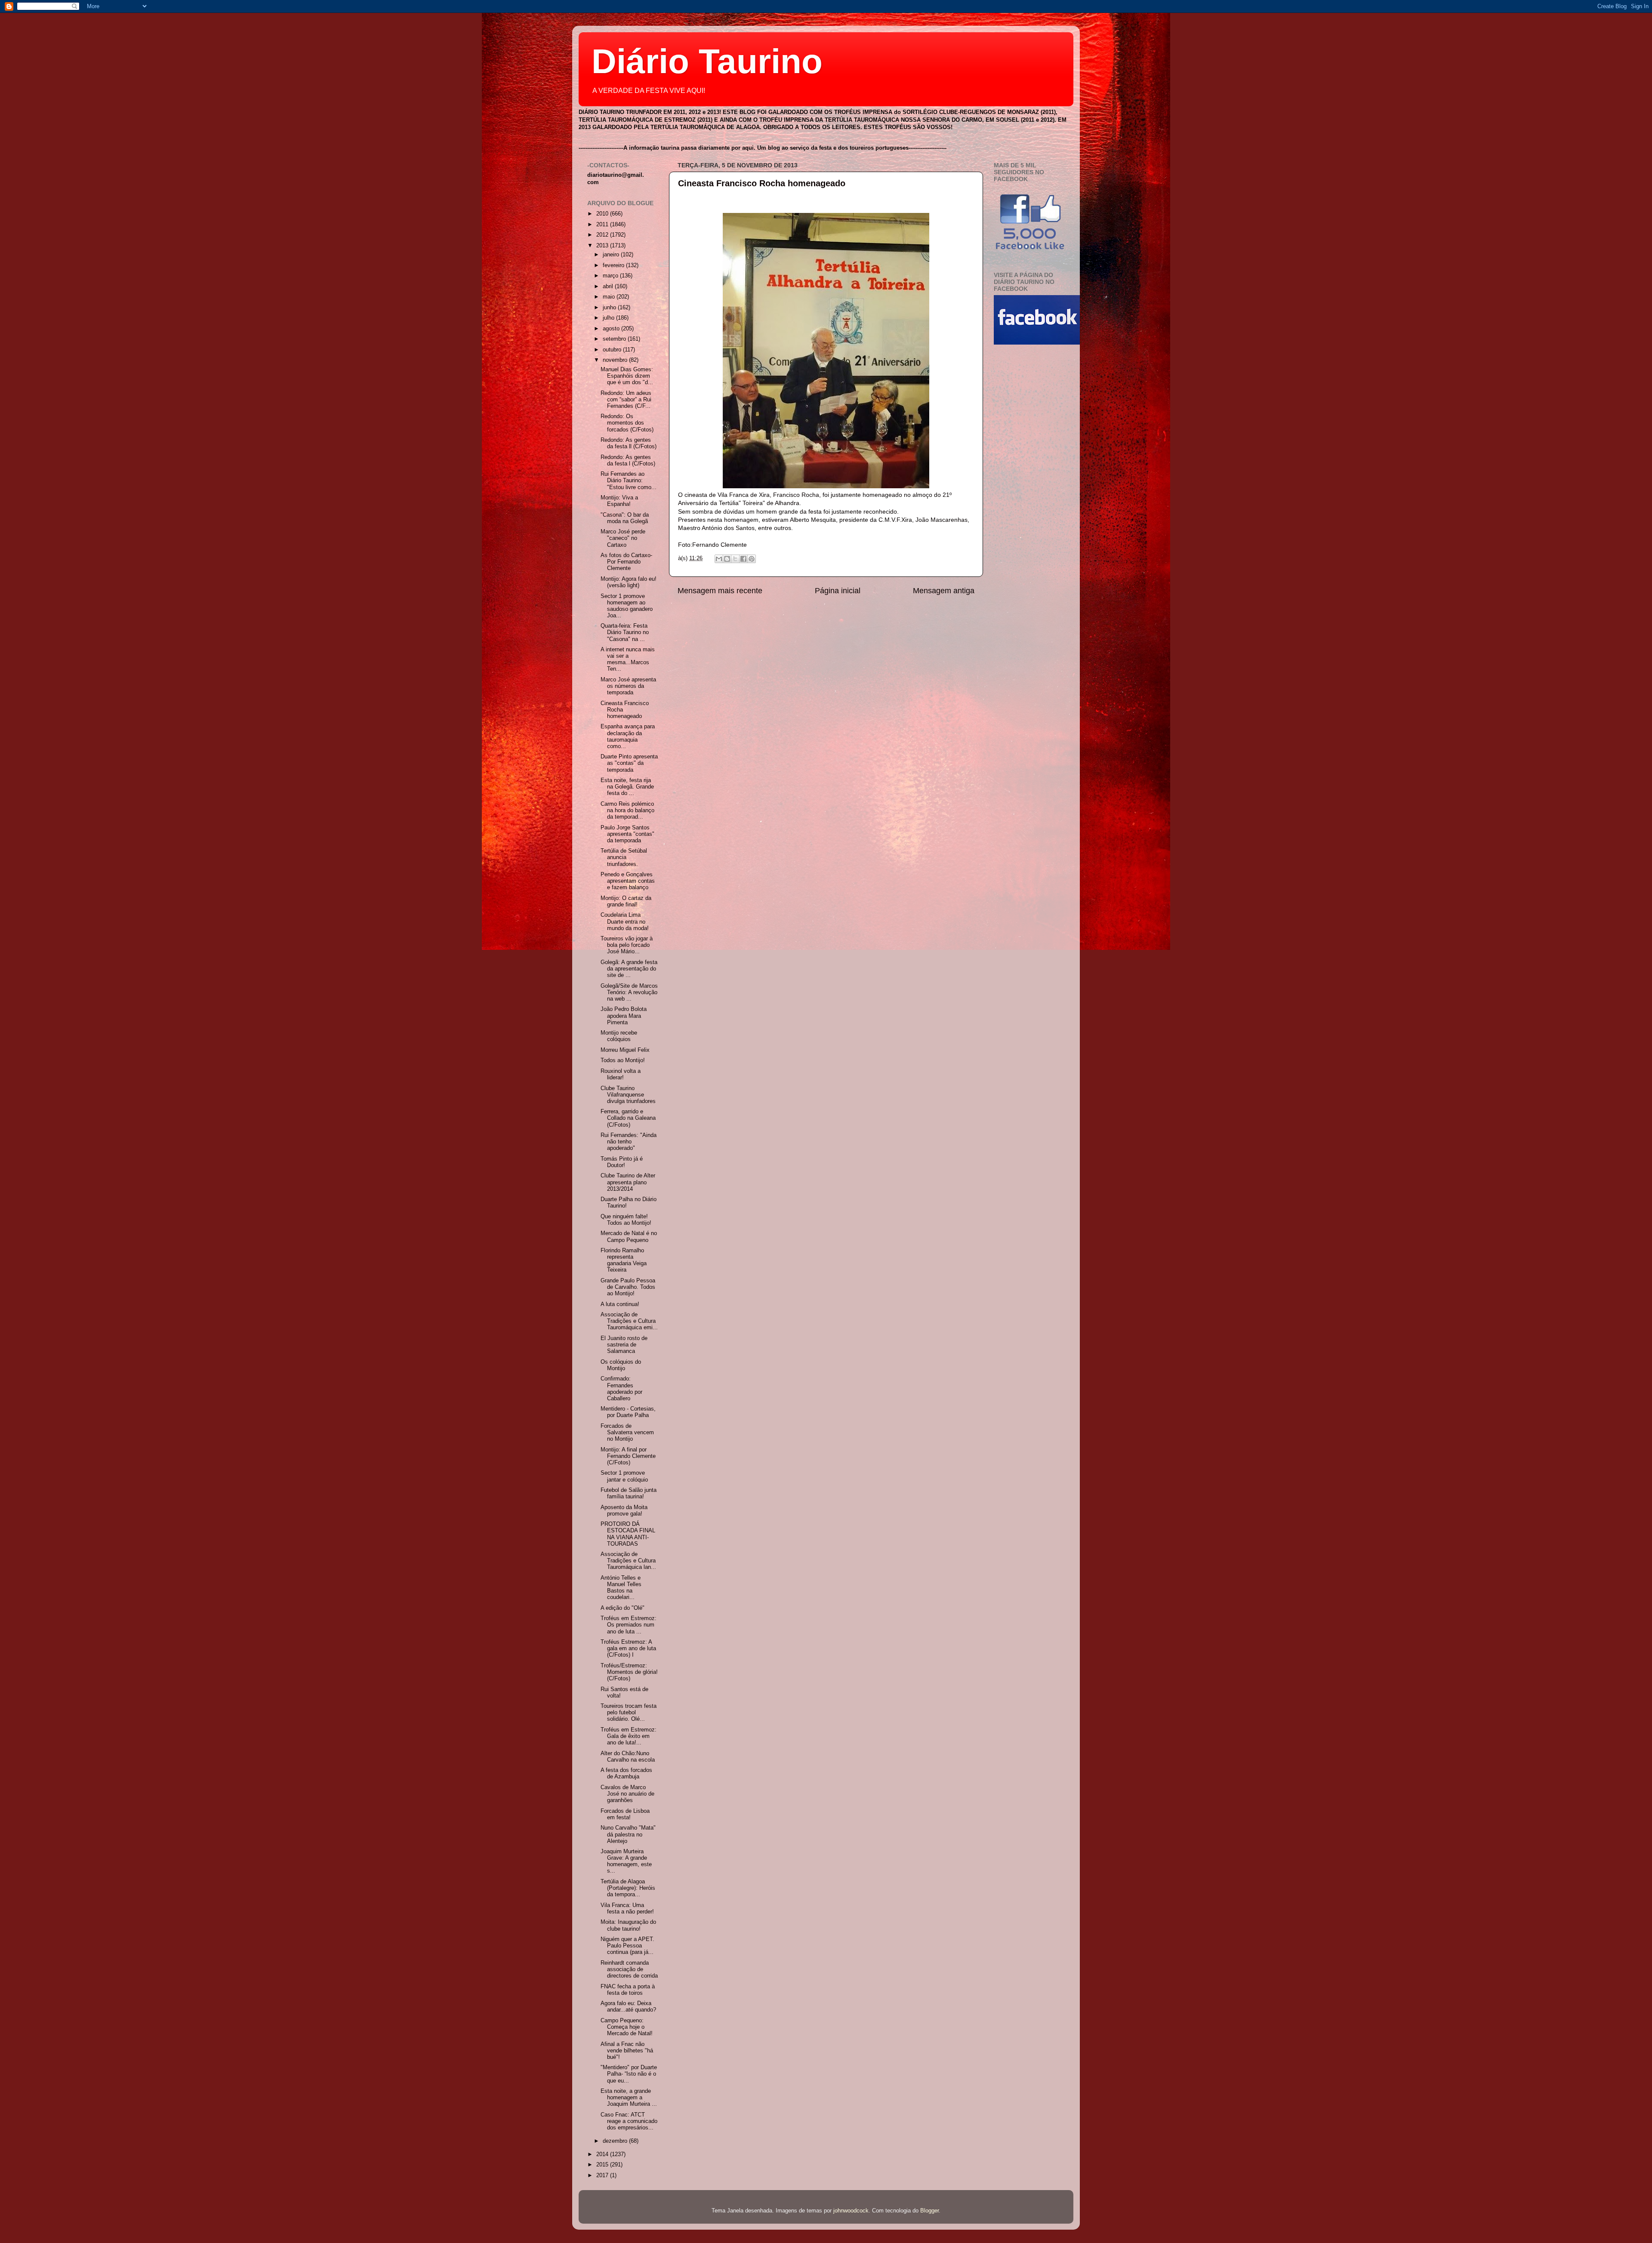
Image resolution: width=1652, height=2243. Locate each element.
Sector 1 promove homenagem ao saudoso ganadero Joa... (627, 606)
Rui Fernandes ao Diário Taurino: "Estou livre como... (629, 481)
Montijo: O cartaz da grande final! (626, 901)
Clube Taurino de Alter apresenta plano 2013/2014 (628, 1182)
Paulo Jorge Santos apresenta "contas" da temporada (627, 834)
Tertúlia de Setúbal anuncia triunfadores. (624, 857)
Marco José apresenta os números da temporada (628, 686)
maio (610, 297)
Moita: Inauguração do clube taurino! (628, 1925)
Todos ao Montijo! (623, 1060)
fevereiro (614, 265)
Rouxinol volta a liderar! (621, 1074)
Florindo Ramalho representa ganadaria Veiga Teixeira (624, 1260)
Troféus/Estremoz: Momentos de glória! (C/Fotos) (629, 1672)
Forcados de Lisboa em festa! (625, 1814)
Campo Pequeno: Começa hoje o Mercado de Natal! (627, 2027)
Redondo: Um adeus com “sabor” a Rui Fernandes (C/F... (626, 400)
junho (610, 308)
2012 (603, 235)
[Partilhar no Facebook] (743, 559)
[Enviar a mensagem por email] (719, 559)
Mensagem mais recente (720, 591)
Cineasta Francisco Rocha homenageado (762, 183)
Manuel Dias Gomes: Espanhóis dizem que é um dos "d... (627, 376)
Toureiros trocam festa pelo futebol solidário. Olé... (629, 1713)
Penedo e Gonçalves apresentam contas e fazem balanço (628, 881)
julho (609, 318)
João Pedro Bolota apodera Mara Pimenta (624, 1016)
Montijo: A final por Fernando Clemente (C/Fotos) (628, 1456)
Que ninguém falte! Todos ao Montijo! (626, 1220)
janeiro (612, 255)
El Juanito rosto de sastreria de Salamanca (624, 1345)
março (611, 276)
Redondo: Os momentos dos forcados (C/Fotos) (627, 423)
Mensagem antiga (944, 591)
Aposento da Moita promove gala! (624, 1511)
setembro (615, 339)
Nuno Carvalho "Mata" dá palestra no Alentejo (628, 1834)
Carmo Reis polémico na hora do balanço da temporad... (627, 810)
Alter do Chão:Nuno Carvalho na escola (628, 1757)
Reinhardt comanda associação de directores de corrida (629, 1969)
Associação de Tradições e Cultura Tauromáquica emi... (629, 1321)
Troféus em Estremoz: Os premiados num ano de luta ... (629, 1625)
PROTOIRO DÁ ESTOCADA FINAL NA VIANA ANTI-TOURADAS (628, 1534)
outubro (613, 350)
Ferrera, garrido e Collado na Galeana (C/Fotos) (628, 1118)
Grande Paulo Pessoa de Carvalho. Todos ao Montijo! (628, 1287)
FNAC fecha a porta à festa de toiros (628, 1990)
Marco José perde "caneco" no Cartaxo (623, 538)
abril (609, 287)
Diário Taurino (707, 61)
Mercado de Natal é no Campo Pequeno (629, 1237)
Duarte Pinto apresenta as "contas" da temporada (629, 763)
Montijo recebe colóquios (619, 1036)
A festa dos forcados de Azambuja (626, 1773)
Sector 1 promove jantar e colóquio (624, 1476)
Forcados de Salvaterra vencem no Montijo (627, 1433)
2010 (603, 214)
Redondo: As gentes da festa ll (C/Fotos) (629, 443)
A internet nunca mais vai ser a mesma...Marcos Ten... (628, 659)
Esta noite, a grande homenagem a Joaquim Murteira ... (629, 2098)
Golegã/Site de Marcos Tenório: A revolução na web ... (629, 992)
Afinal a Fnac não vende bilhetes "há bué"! (627, 2051)
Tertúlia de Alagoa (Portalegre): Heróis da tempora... (628, 1888)
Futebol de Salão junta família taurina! (629, 1493)
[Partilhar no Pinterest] (752, 559)
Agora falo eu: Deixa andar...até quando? (628, 2007)
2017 (603, 2175)
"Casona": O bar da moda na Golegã (625, 518)
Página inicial (838, 591)
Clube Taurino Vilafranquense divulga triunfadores (628, 1095)
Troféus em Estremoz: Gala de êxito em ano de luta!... (629, 1736)
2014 (603, 2154)
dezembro (616, 2141)
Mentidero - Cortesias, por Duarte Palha (628, 1412)
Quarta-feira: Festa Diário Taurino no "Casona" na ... (625, 632)
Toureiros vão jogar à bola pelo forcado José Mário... (627, 945)
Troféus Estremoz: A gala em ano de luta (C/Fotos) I (628, 1648)
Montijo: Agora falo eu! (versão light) (629, 582)
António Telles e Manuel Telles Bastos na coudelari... (621, 1588)
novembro (616, 360)
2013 (603, 246)
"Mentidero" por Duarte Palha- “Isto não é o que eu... (629, 2074)
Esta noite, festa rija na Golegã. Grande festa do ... (627, 787)
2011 (603, 225)
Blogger (929, 2211)
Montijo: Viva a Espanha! (619, 501)
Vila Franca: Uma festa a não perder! (627, 1909)
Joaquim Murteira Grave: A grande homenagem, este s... (626, 1861)
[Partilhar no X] (735, 559)
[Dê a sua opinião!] (727, 559)
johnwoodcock (851, 2211)
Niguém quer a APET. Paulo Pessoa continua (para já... (627, 1946)
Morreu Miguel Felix (625, 1050)
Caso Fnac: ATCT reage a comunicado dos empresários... (629, 2121)
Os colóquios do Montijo (621, 1365)
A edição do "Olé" (623, 1608)
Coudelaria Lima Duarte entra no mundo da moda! (625, 921)
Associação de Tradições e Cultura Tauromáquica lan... (628, 1561)
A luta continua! (620, 1304)
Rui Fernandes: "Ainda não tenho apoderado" (629, 1142)
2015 (603, 2165)
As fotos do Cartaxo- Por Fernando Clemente (626, 562)
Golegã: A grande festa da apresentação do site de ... (629, 969)
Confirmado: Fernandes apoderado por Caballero (621, 1388)
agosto (612, 329)
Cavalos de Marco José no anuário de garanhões (627, 1794)
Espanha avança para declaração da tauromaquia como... (628, 736)
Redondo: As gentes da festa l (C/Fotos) (628, 461)
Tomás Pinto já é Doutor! (622, 1162)
